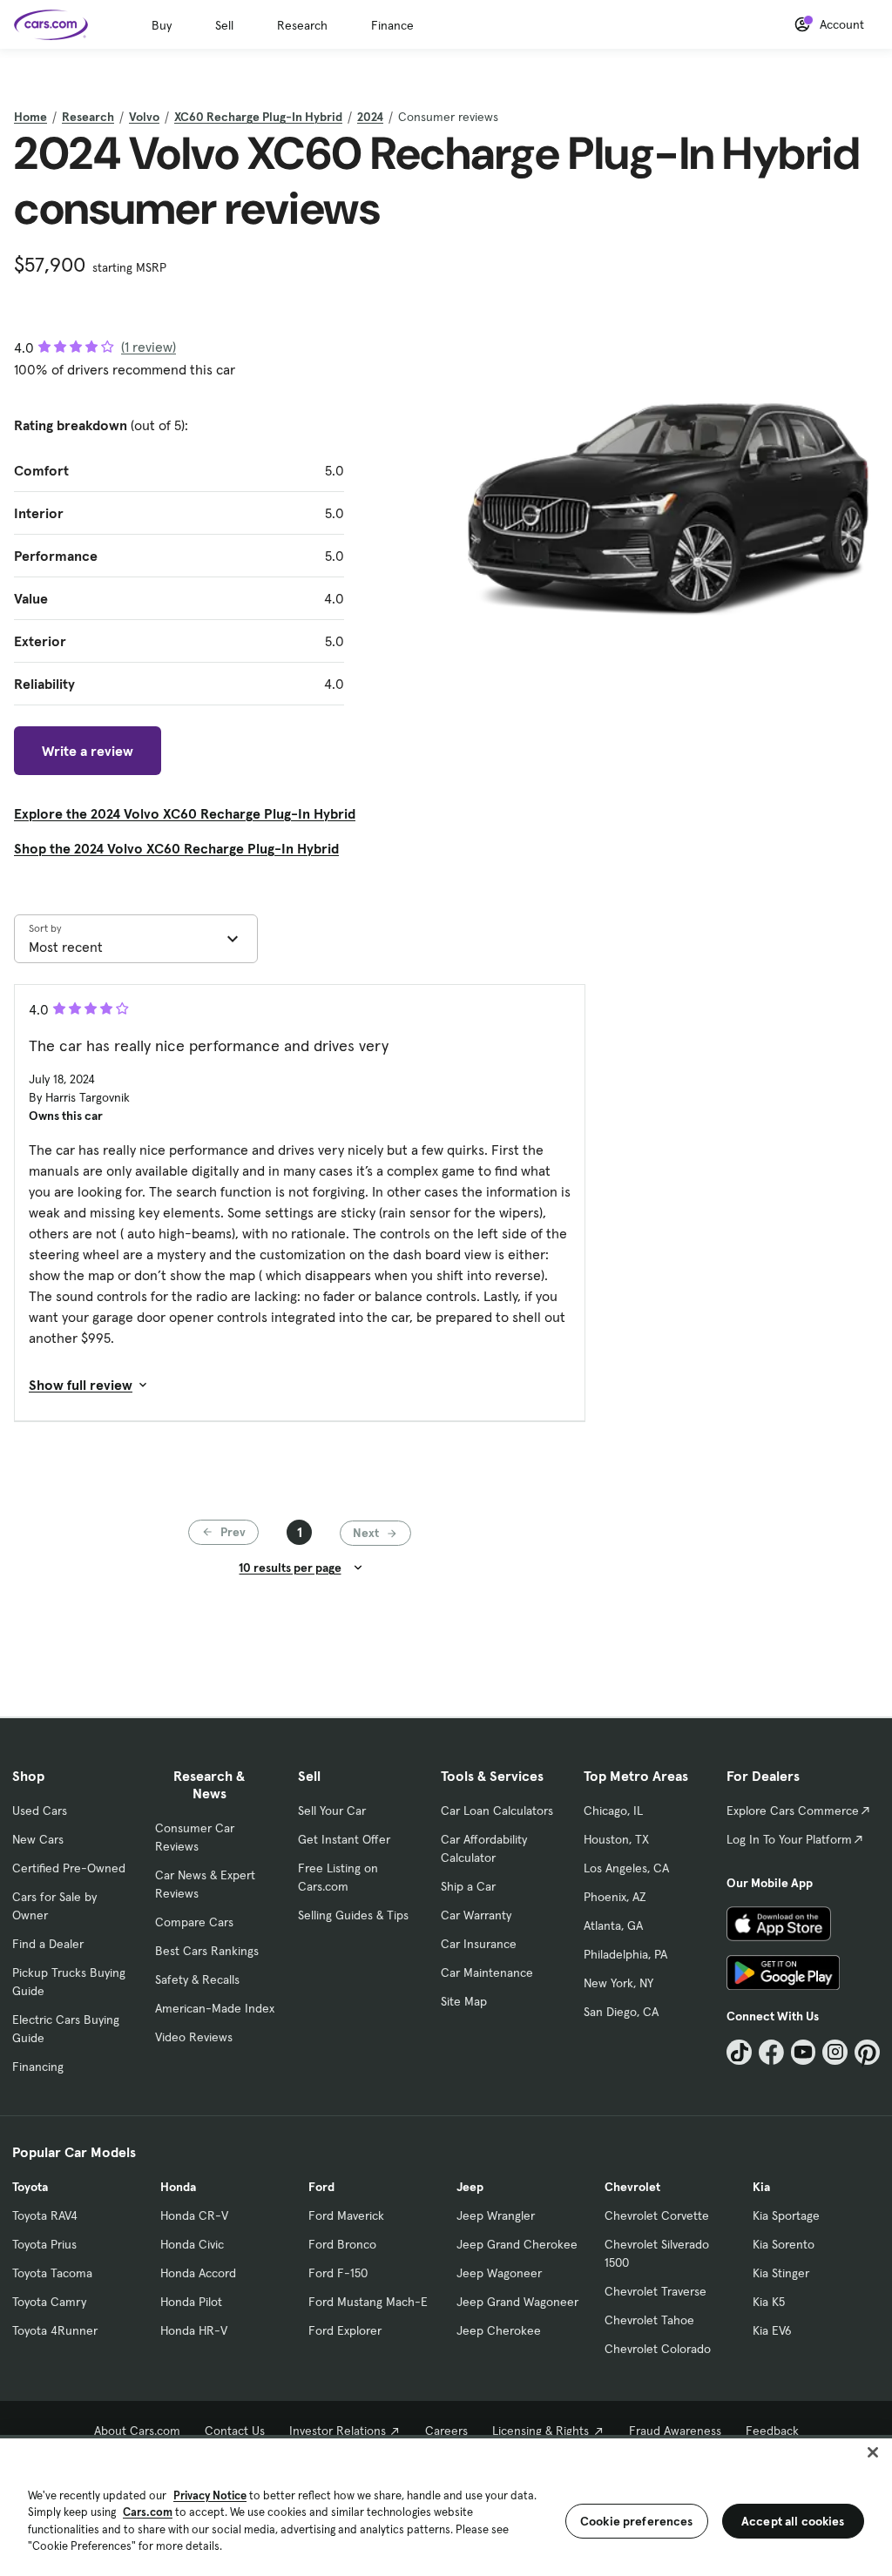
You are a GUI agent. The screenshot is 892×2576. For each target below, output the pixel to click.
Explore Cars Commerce (793, 1811)
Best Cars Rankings (207, 1951)
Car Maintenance (487, 1972)
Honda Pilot (191, 2302)
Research (302, 25)
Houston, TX (616, 1839)
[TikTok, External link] (739, 2052)
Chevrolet (632, 2187)
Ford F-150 (338, 2273)
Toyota (30, 2187)
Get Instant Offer (344, 1839)
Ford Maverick (346, 2215)
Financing (38, 2067)
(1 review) (149, 347)
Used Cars (40, 1811)
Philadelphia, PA (625, 1954)
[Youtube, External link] (804, 2052)
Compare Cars (194, 1922)
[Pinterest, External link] (867, 2052)
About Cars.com (137, 2431)
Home (30, 117)
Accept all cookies (793, 2521)
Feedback (772, 2431)
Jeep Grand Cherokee (517, 2244)
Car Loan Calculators (497, 1811)
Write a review (88, 751)
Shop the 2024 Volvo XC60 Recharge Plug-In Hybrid (176, 848)
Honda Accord (198, 2273)
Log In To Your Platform (789, 1839)
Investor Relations (338, 2431)
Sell (224, 25)
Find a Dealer (48, 1944)
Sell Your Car (332, 1811)
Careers (446, 2431)
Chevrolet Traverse (655, 2291)
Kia (761, 2187)
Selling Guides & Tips (353, 1915)
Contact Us (235, 2431)
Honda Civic (192, 2244)
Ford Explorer (345, 2330)
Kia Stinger (781, 2273)
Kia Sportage (786, 2215)
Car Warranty (476, 1915)
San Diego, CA (621, 2012)
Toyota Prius (44, 2244)
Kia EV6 (772, 2330)
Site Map (464, 2001)
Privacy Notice (210, 2495)
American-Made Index (215, 2008)
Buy (162, 25)
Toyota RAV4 (45, 2215)
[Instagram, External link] (835, 2052)
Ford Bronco (342, 2244)
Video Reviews (194, 2037)
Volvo (144, 117)
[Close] (873, 2452)
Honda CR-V (194, 2215)
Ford (321, 2187)
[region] (446, 2505)
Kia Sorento (784, 2244)
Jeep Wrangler (496, 2215)
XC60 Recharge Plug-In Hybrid (258, 117)
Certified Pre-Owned (69, 1868)
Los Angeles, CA (626, 1868)
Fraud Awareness (675, 2431)
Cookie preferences (637, 2521)
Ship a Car (468, 1886)
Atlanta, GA (613, 1925)
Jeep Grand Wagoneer (517, 2302)
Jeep (470, 2187)
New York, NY (618, 1983)
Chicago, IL (613, 1811)
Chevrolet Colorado (658, 2349)
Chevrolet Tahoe (649, 2320)
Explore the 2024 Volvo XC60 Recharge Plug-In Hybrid (185, 813)
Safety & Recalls (197, 1979)
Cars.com (148, 2512)
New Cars (38, 1839)
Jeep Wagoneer (499, 2273)
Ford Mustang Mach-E (368, 2302)
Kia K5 (769, 2302)
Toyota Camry (49, 2302)
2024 (370, 117)
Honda (178, 2187)
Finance (392, 25)
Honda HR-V (194, 2330)
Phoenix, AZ (615, 1897)
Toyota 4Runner (55, 2330)
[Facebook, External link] (771, 2052)
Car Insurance (479, 1944)
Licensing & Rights (541, 2431)
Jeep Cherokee (499, 2330)
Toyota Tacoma (52, 2273)
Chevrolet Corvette (657, 2215)
